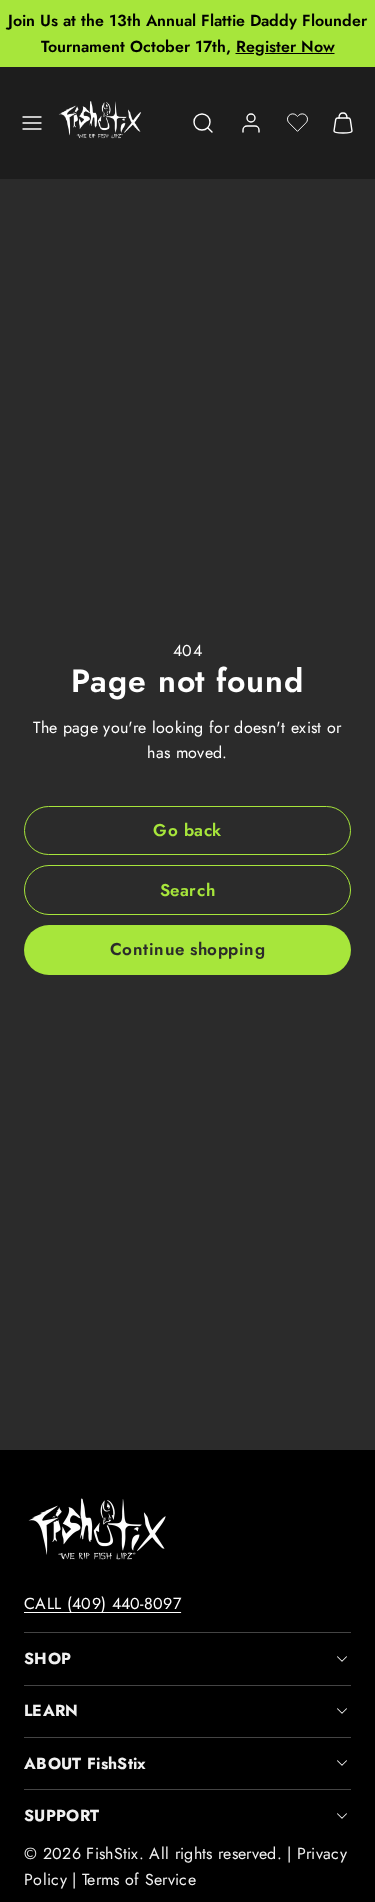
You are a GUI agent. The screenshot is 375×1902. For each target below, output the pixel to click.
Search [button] (187, 890)
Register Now (285, 46)
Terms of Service (139, 1879)
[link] (251, 123)
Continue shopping (188, 949)
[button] (32, 123)
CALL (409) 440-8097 (102, 1603)
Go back (187, 830)
